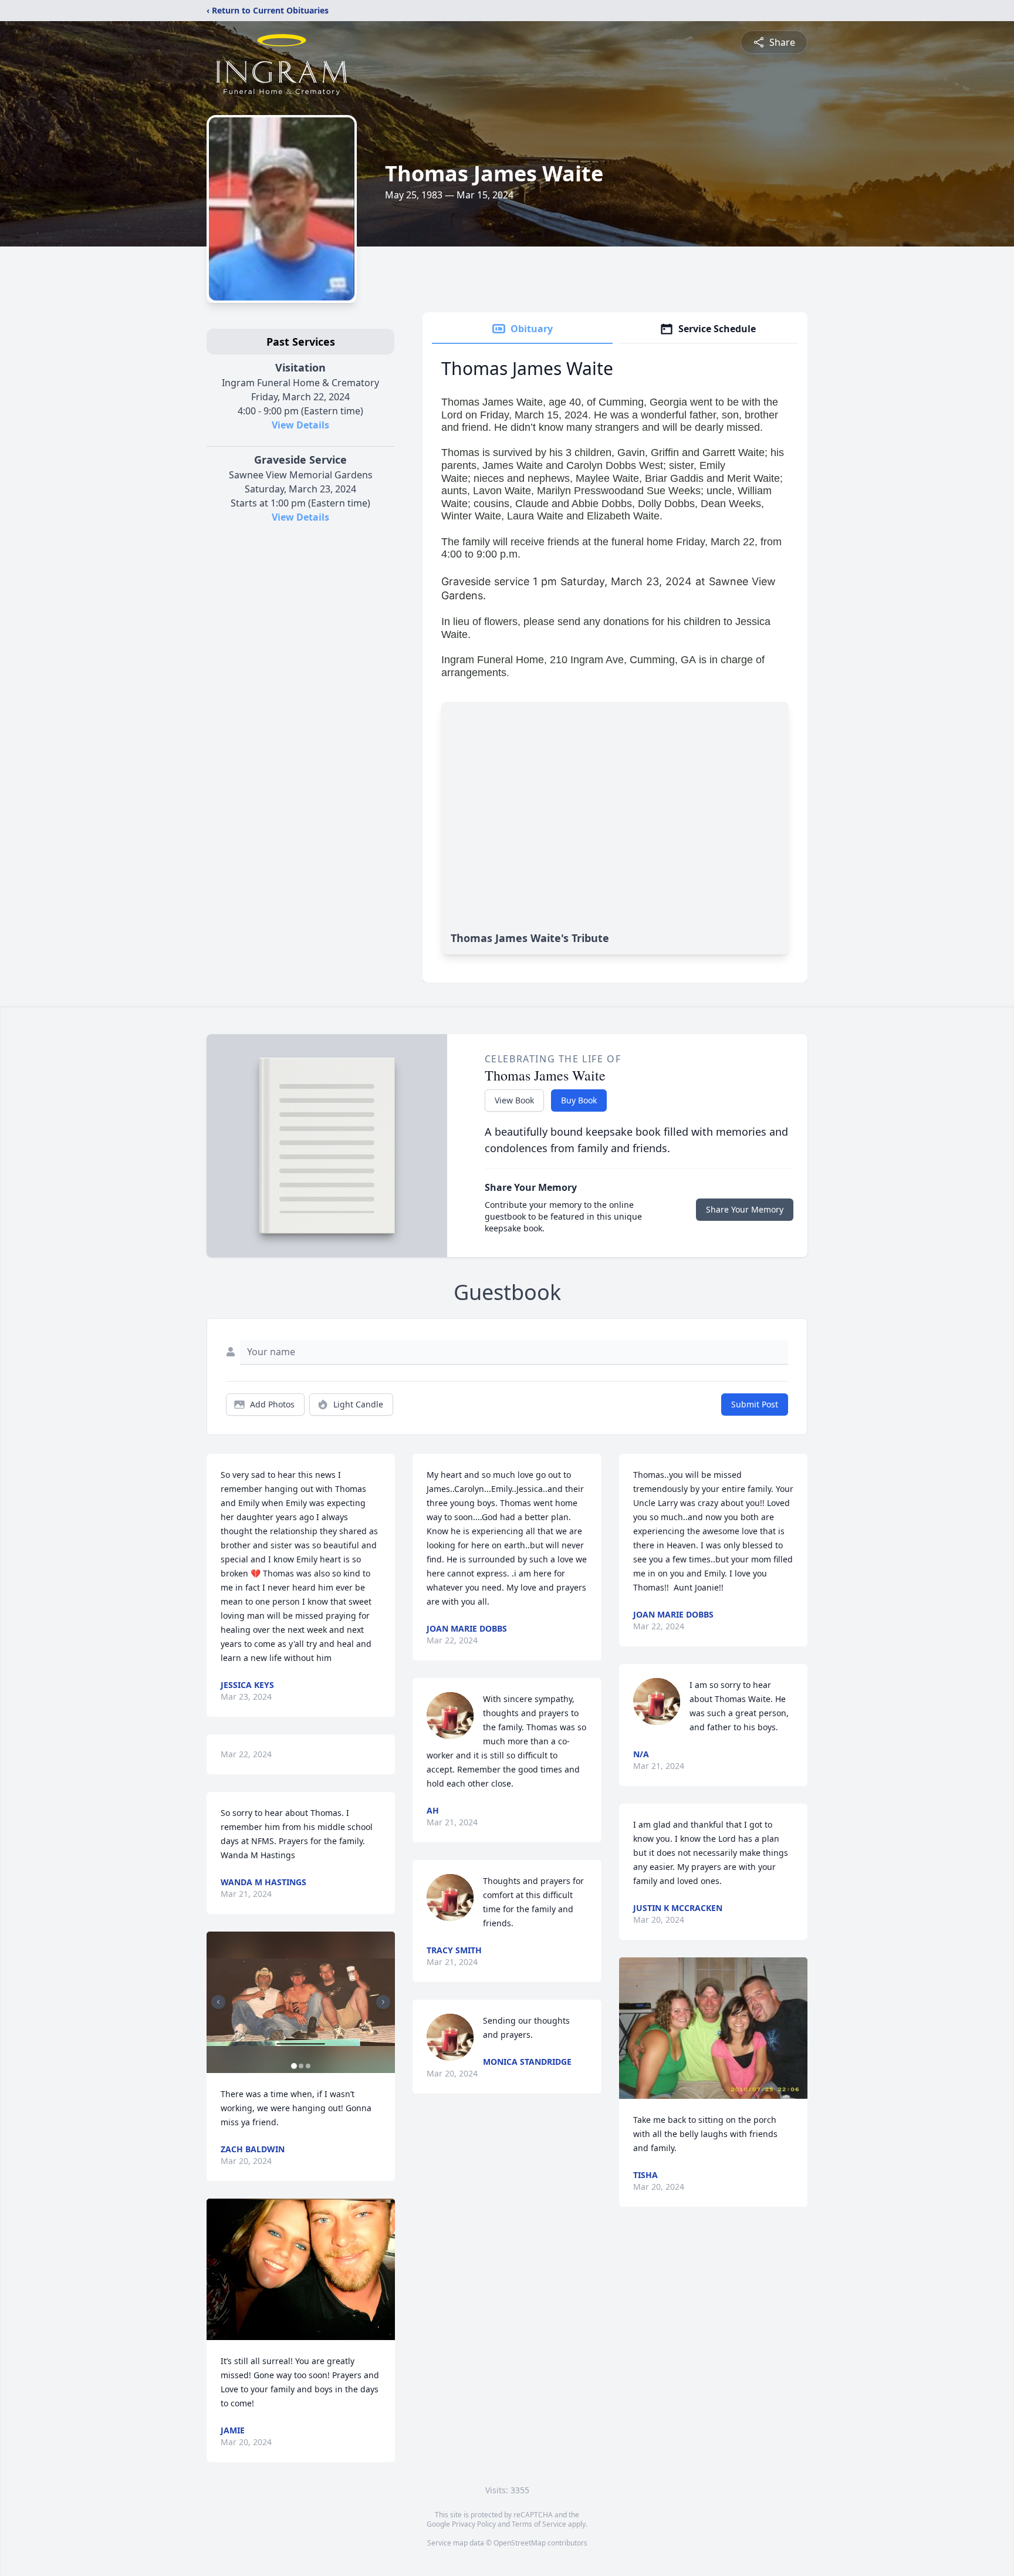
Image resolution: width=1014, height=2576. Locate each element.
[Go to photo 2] (301, 2066)
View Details (300, 425)
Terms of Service (539, 2524)
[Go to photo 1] (294, 2066)
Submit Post (755, 1404)
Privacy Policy (474, 2524)
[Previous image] (218, 2002)
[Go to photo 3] (308, 2066)
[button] (301, 2002)
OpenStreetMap (520, 2543)
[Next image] (383, 2002)
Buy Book (579, 1100)
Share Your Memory (745, 1209)
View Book (514, 1100)
